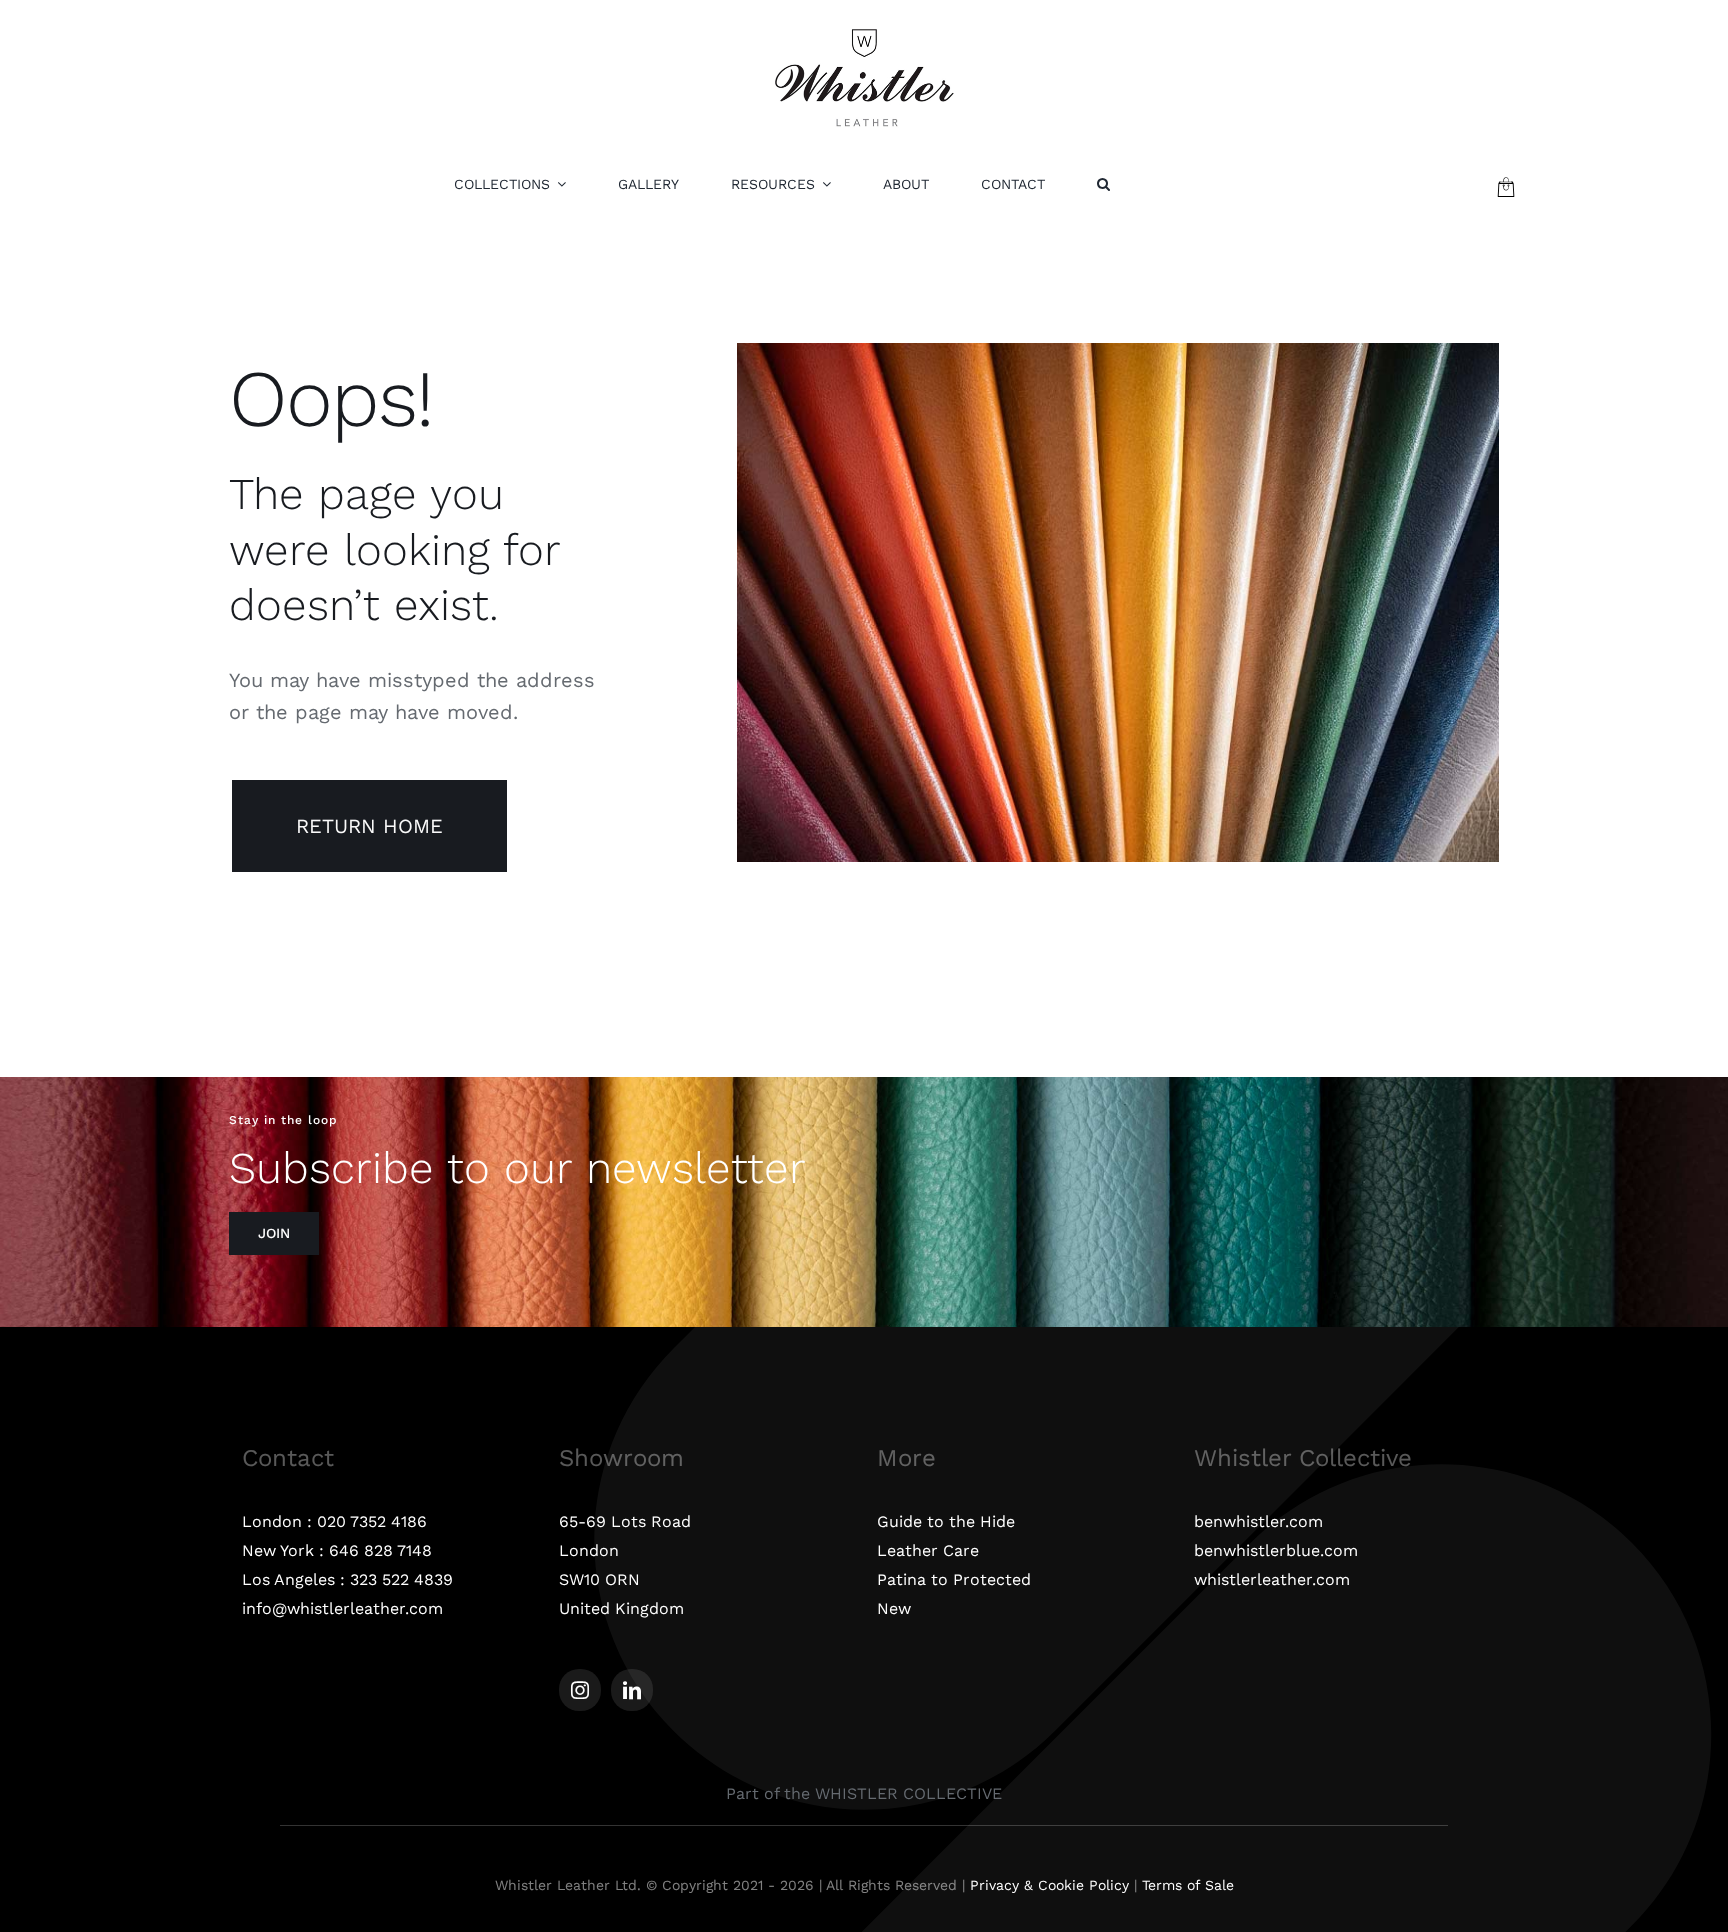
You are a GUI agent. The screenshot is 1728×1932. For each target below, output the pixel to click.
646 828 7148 (380, 1550)
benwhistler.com (1258, 1521)
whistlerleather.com (1272, 1579)
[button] (1103, 184)
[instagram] (580, 1690)
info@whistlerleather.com (342, 1608)
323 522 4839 (401, 1579)
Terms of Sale (1188, 1885)
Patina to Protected (954, 1579)
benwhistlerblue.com (1276, 1550)
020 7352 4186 (372, 1521)
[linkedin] (632, 1690)
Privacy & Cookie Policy (1049, 1885)
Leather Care (928, 1550)
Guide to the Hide (946, 1521)
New (894, 1608)
